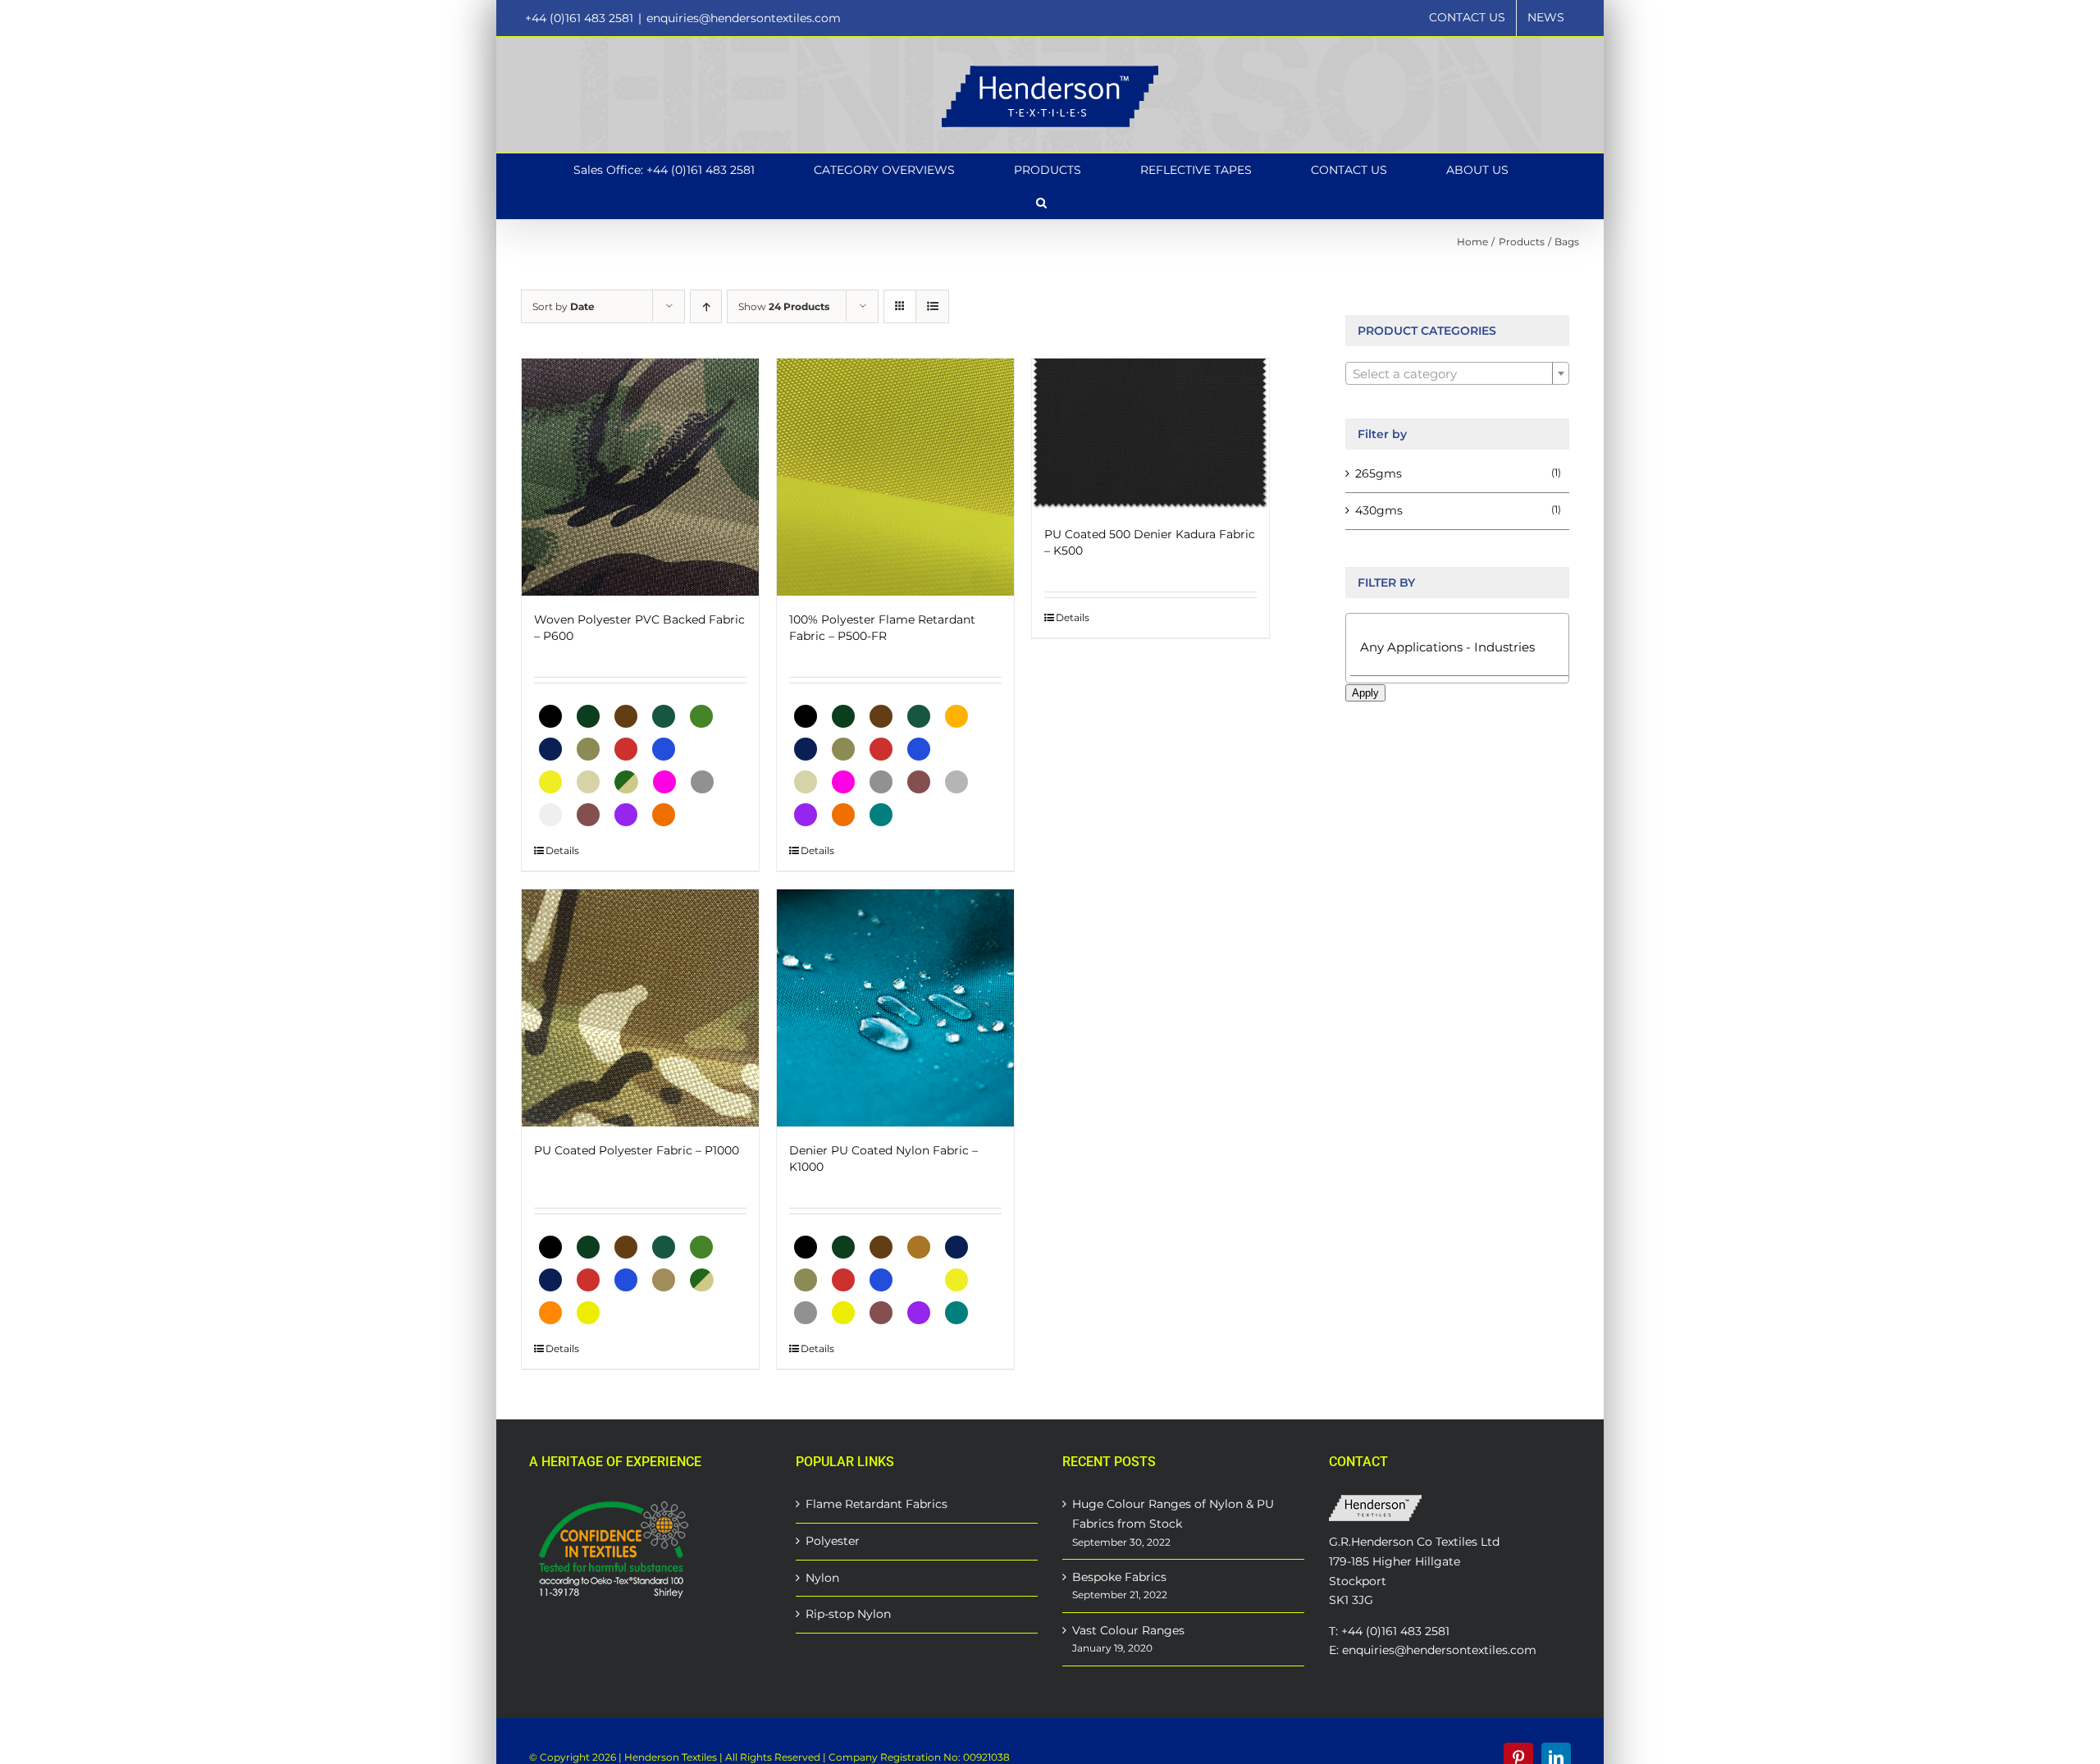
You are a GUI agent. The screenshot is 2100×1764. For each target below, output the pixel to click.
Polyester (833, 1541)
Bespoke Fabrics (1119, 1577)
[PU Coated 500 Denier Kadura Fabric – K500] (1150, 434)
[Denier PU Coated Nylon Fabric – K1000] (895, 1008)
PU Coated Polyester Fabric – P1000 (637, 1150)
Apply (1365, 693)
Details (562, 850)
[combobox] (1457, 373)
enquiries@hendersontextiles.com (744, 18)
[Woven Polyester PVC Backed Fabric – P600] (640, 477)
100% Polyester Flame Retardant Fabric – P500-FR (882, 628)
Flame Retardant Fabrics (877, 1504)
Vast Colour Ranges (1128, 1630)
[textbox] (1457, 374)
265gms (1379, 473)
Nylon (822, 1578)
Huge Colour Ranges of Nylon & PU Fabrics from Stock (1173, 1514)
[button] (1041, 203)
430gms (1379, 510)
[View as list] (932, 306)
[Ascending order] (706, 306)
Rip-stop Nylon (848, 1614)
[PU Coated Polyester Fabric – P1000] (640, 1008)
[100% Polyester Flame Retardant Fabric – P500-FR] (895, 477)
